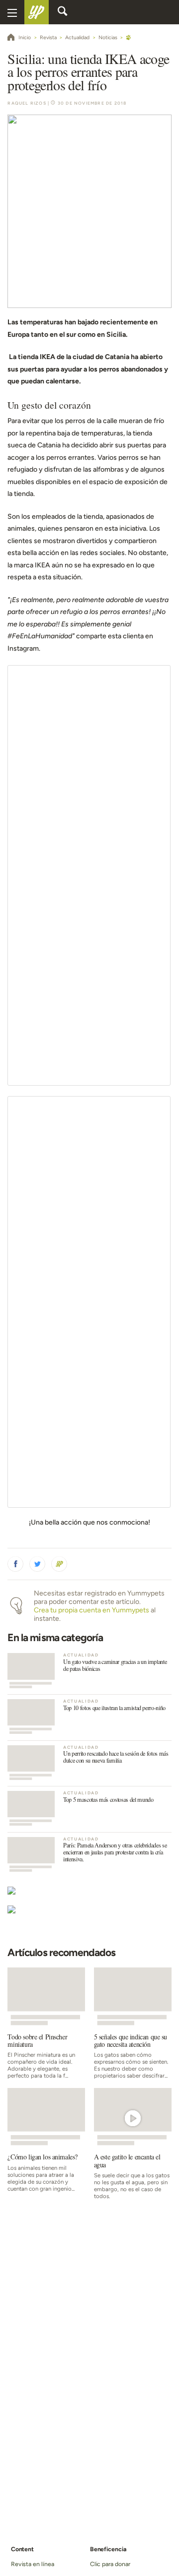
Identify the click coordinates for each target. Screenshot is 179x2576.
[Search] (63, 12)
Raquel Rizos (27, 103)
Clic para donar (110, 2564)
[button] (15, 1564)
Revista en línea (33, 2564)
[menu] (12, 12)
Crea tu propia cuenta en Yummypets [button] (91, 1610)
